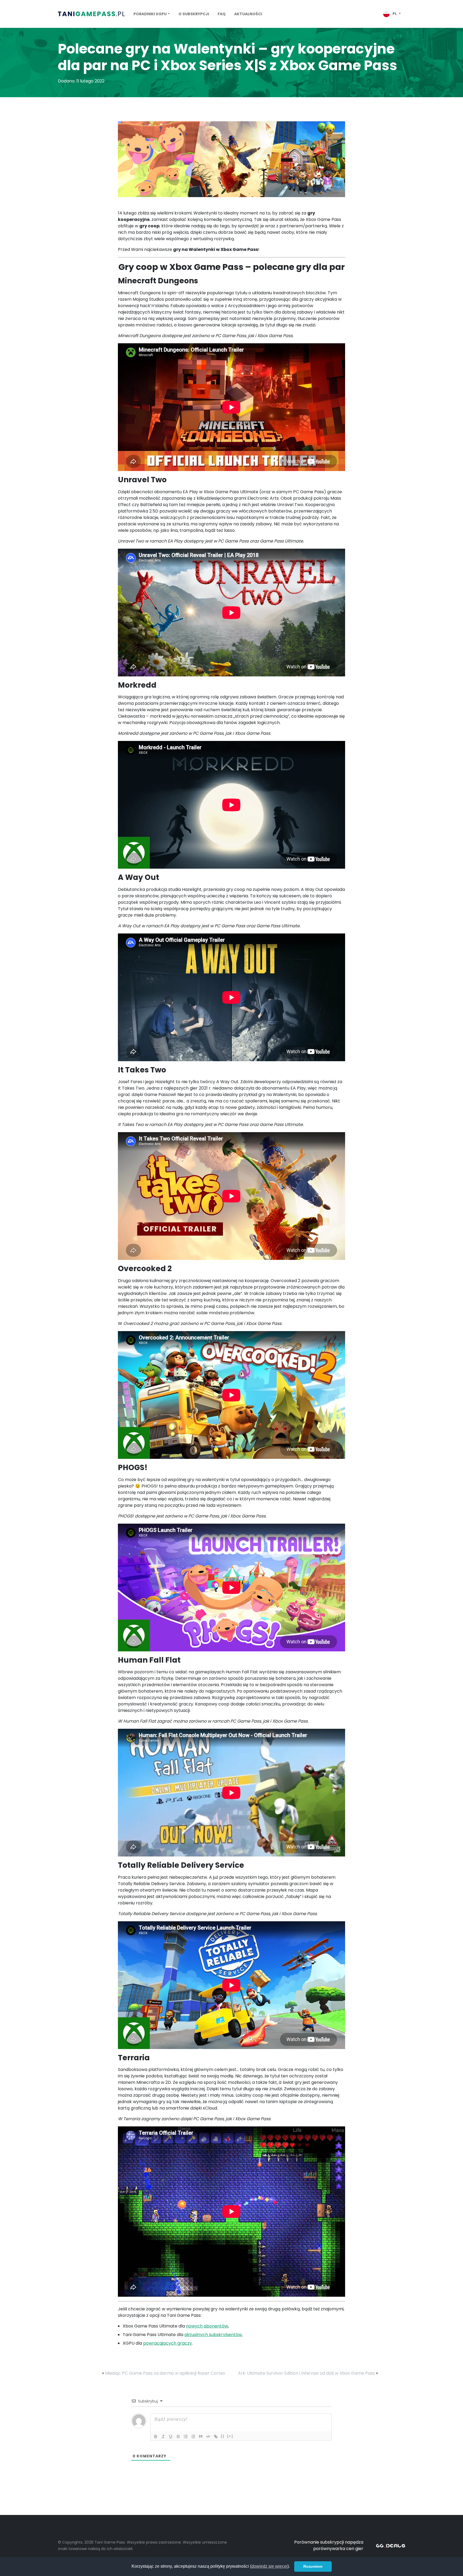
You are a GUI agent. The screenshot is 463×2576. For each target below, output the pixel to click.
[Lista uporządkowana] (186, 2436)
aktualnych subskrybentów (213, 2335)
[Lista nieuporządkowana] (193, 2436)
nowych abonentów (207, 2326)
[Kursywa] (163, 2436)
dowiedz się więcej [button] (269, 2566)
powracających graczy (167, 2343)
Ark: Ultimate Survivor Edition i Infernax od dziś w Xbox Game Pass (306, 2373)
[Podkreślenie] (171, 2436)
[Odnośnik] (216, 2436)
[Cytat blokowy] (201, 2436)
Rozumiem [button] (313, 2566)
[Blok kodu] (208, 2436)
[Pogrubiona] (156, 2436)
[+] (230, 2436)
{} (223, 2436)
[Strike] (178, 2436)
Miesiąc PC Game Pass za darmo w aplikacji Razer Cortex (165, 2373)
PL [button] (395, 14)
